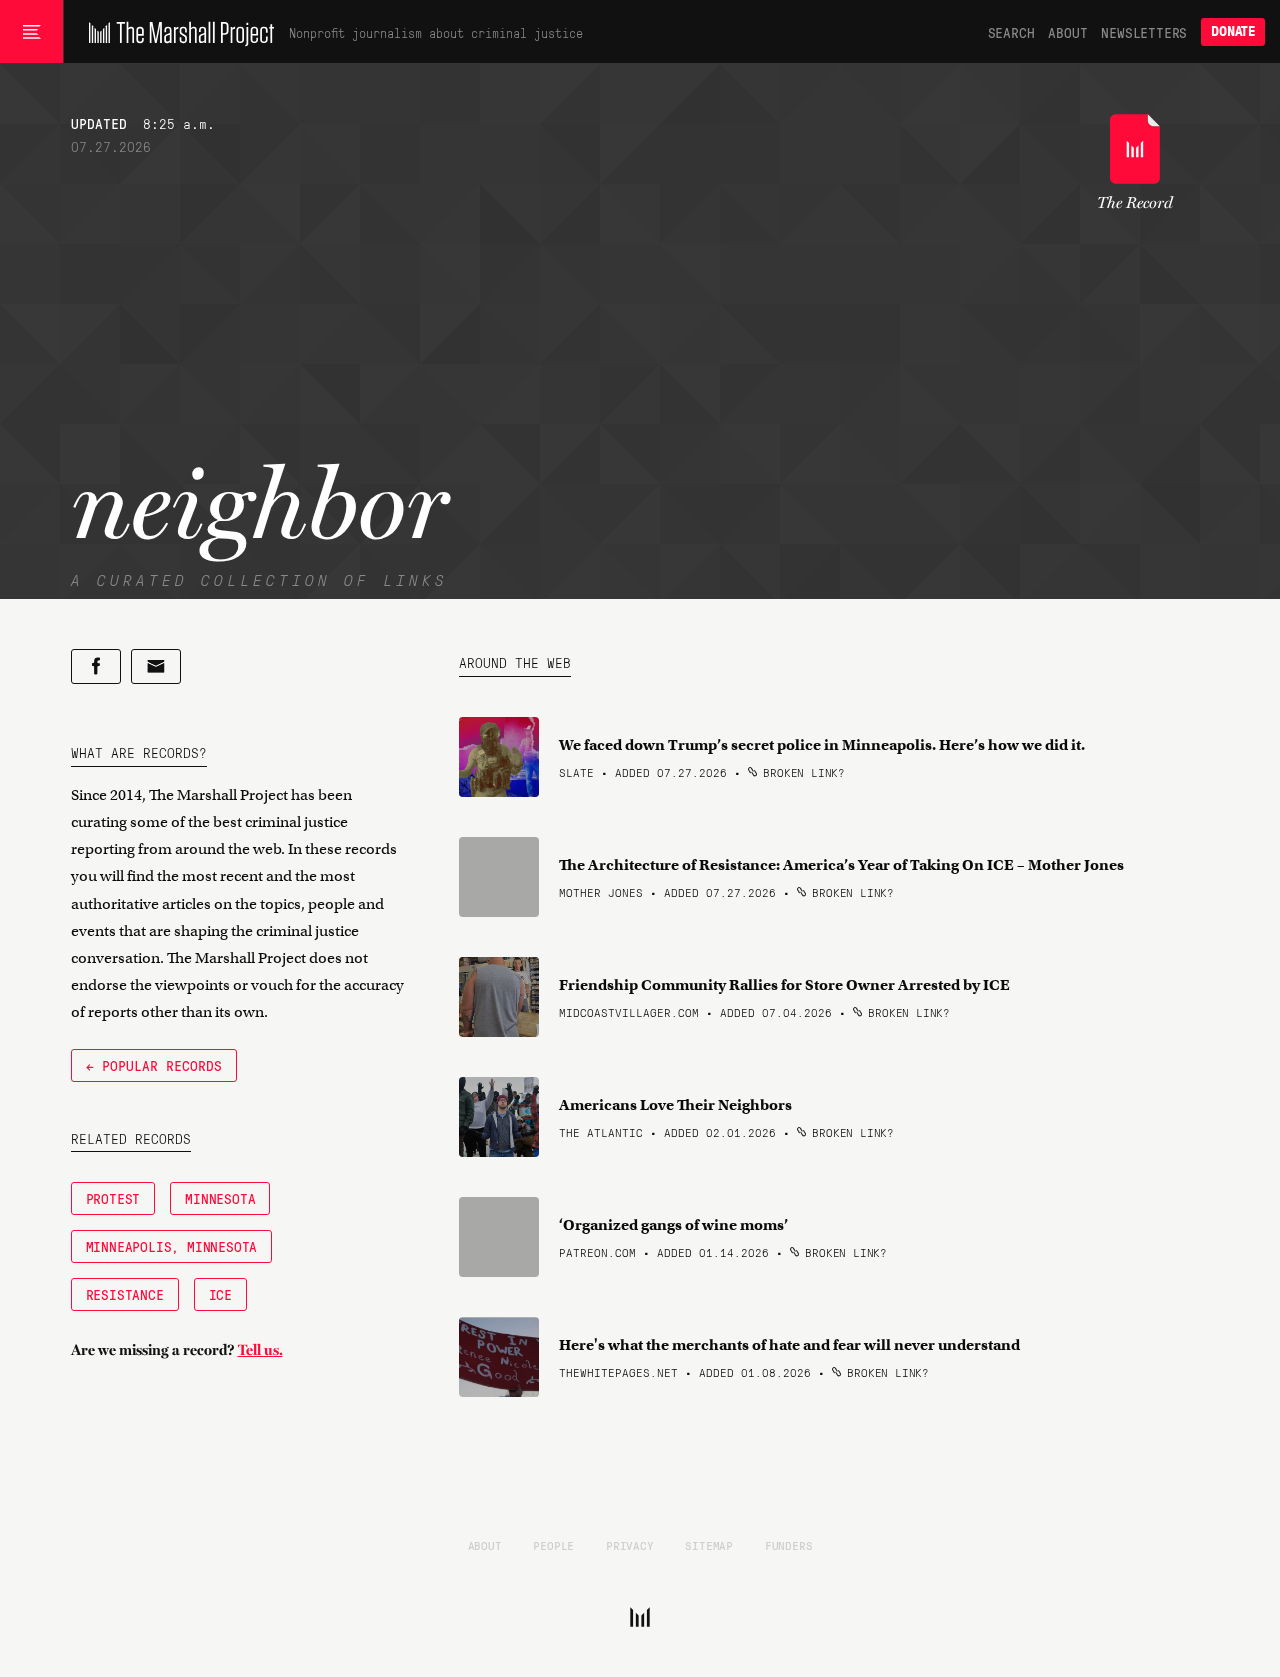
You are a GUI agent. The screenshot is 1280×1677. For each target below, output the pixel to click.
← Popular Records (154, 1065)
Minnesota (220, 1198)
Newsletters (1144, 32)
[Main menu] (31, 32)
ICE (220, 1294)
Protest (113, 1198)
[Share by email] (156, 666)
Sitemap (709, 1545)
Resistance (125, 1294)
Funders (789, 1545)
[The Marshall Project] (176, 32)
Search (1011, 32)
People (553, 1545)
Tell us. (260, 1350)
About (1067, 32)
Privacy (630, 1545)
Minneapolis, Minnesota (172, 1246)
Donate (1233, 31)
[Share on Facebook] (96, 666)
